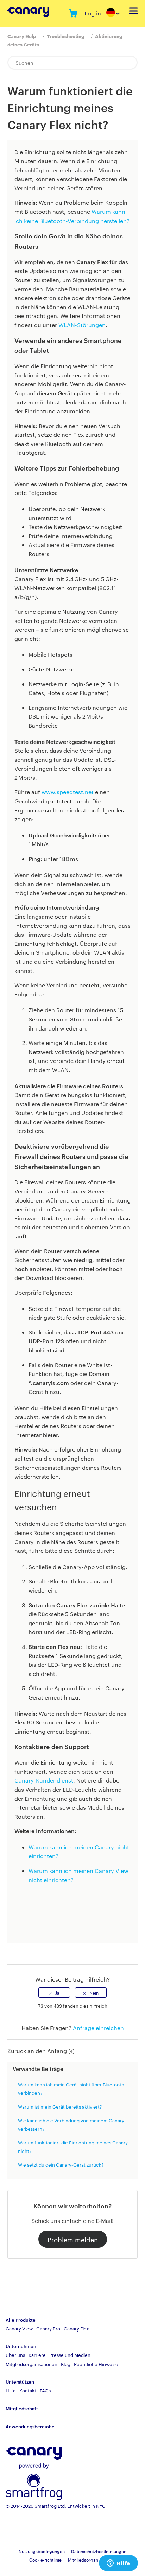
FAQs (45, 2390)
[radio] (54, 1992)
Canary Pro (48, 2328)
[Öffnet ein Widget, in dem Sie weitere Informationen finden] (118, 2564)
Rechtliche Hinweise (96, 2364)
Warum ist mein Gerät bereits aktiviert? (60, 2106)
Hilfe (11, 2390)
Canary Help (22, 36)
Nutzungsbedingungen (42, 2551)
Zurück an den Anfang (37, 2051)
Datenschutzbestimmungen (99, 2551)
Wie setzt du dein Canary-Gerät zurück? (61, 2164)
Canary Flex (76, 2328)
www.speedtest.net (68, 792)
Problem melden (73, 2239)
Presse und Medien (70, 2355)
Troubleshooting (65, 36)
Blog (66, 2364)
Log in (93, 13)
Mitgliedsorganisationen (31, 2364)
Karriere (37, 2355)
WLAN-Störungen (82, 325)
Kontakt (28, 2390)
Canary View (19, 2328)
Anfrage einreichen (98, 2028)
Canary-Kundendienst (44, 1780)
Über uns (15, 2355)
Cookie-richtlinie (45, 2559)
